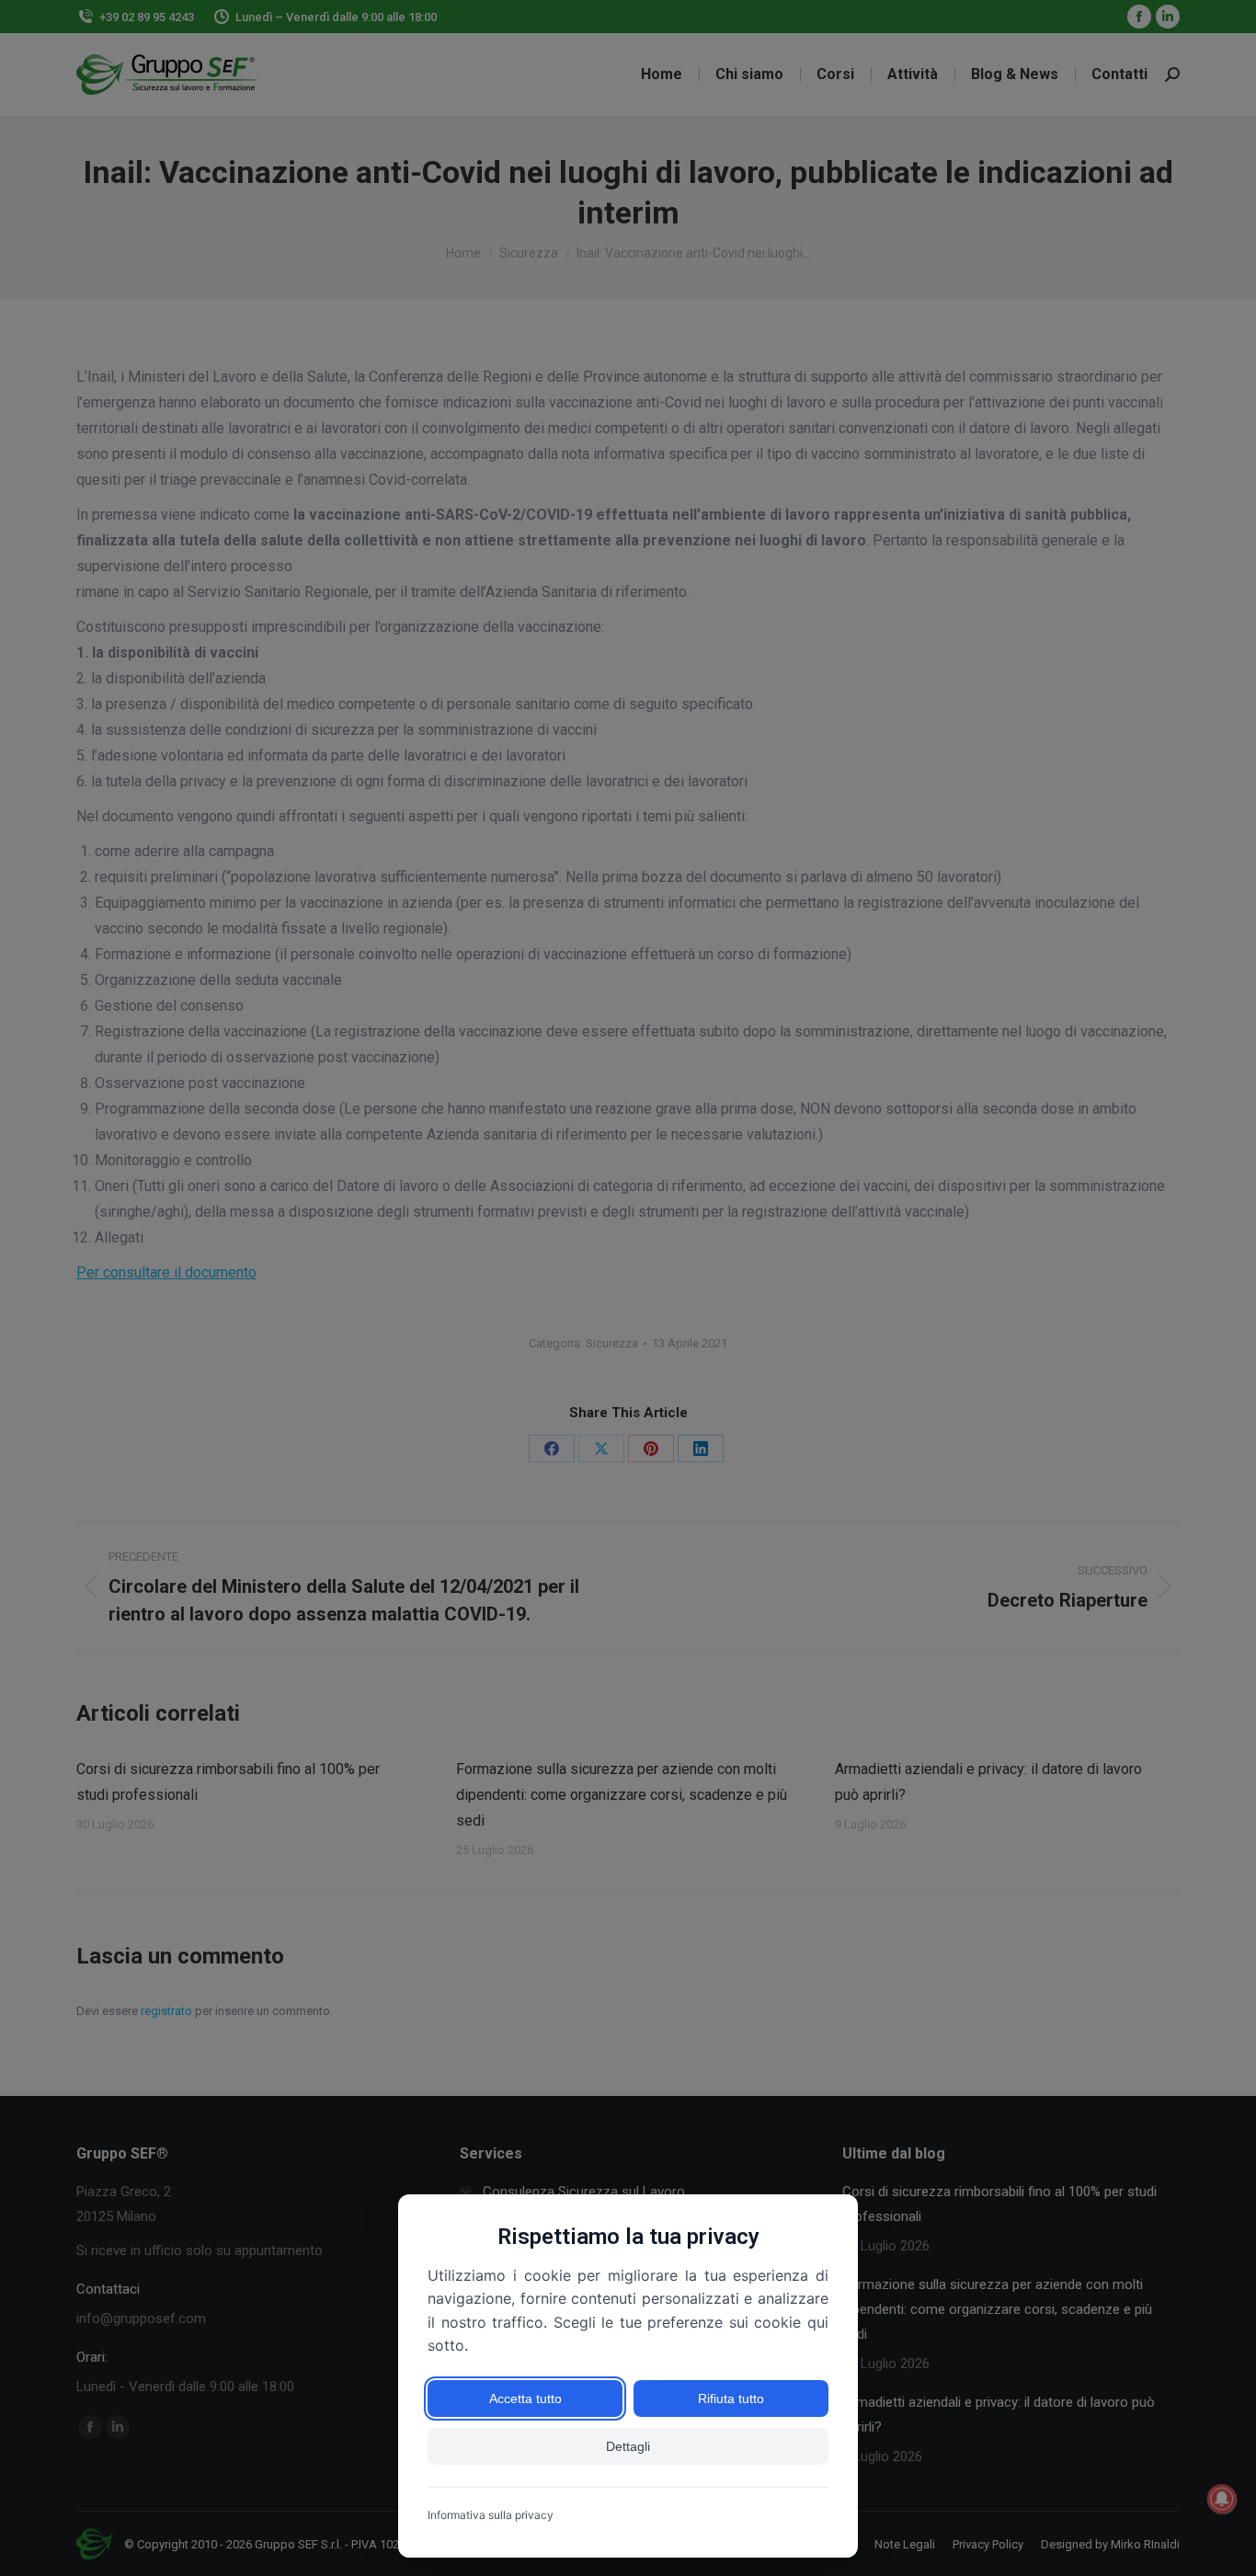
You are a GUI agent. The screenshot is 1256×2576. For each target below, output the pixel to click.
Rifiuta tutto (731, 2399)
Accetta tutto (525, 2399)
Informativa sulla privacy (491, 2515)
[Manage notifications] (1222, 2499)
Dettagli (628, 2446)
